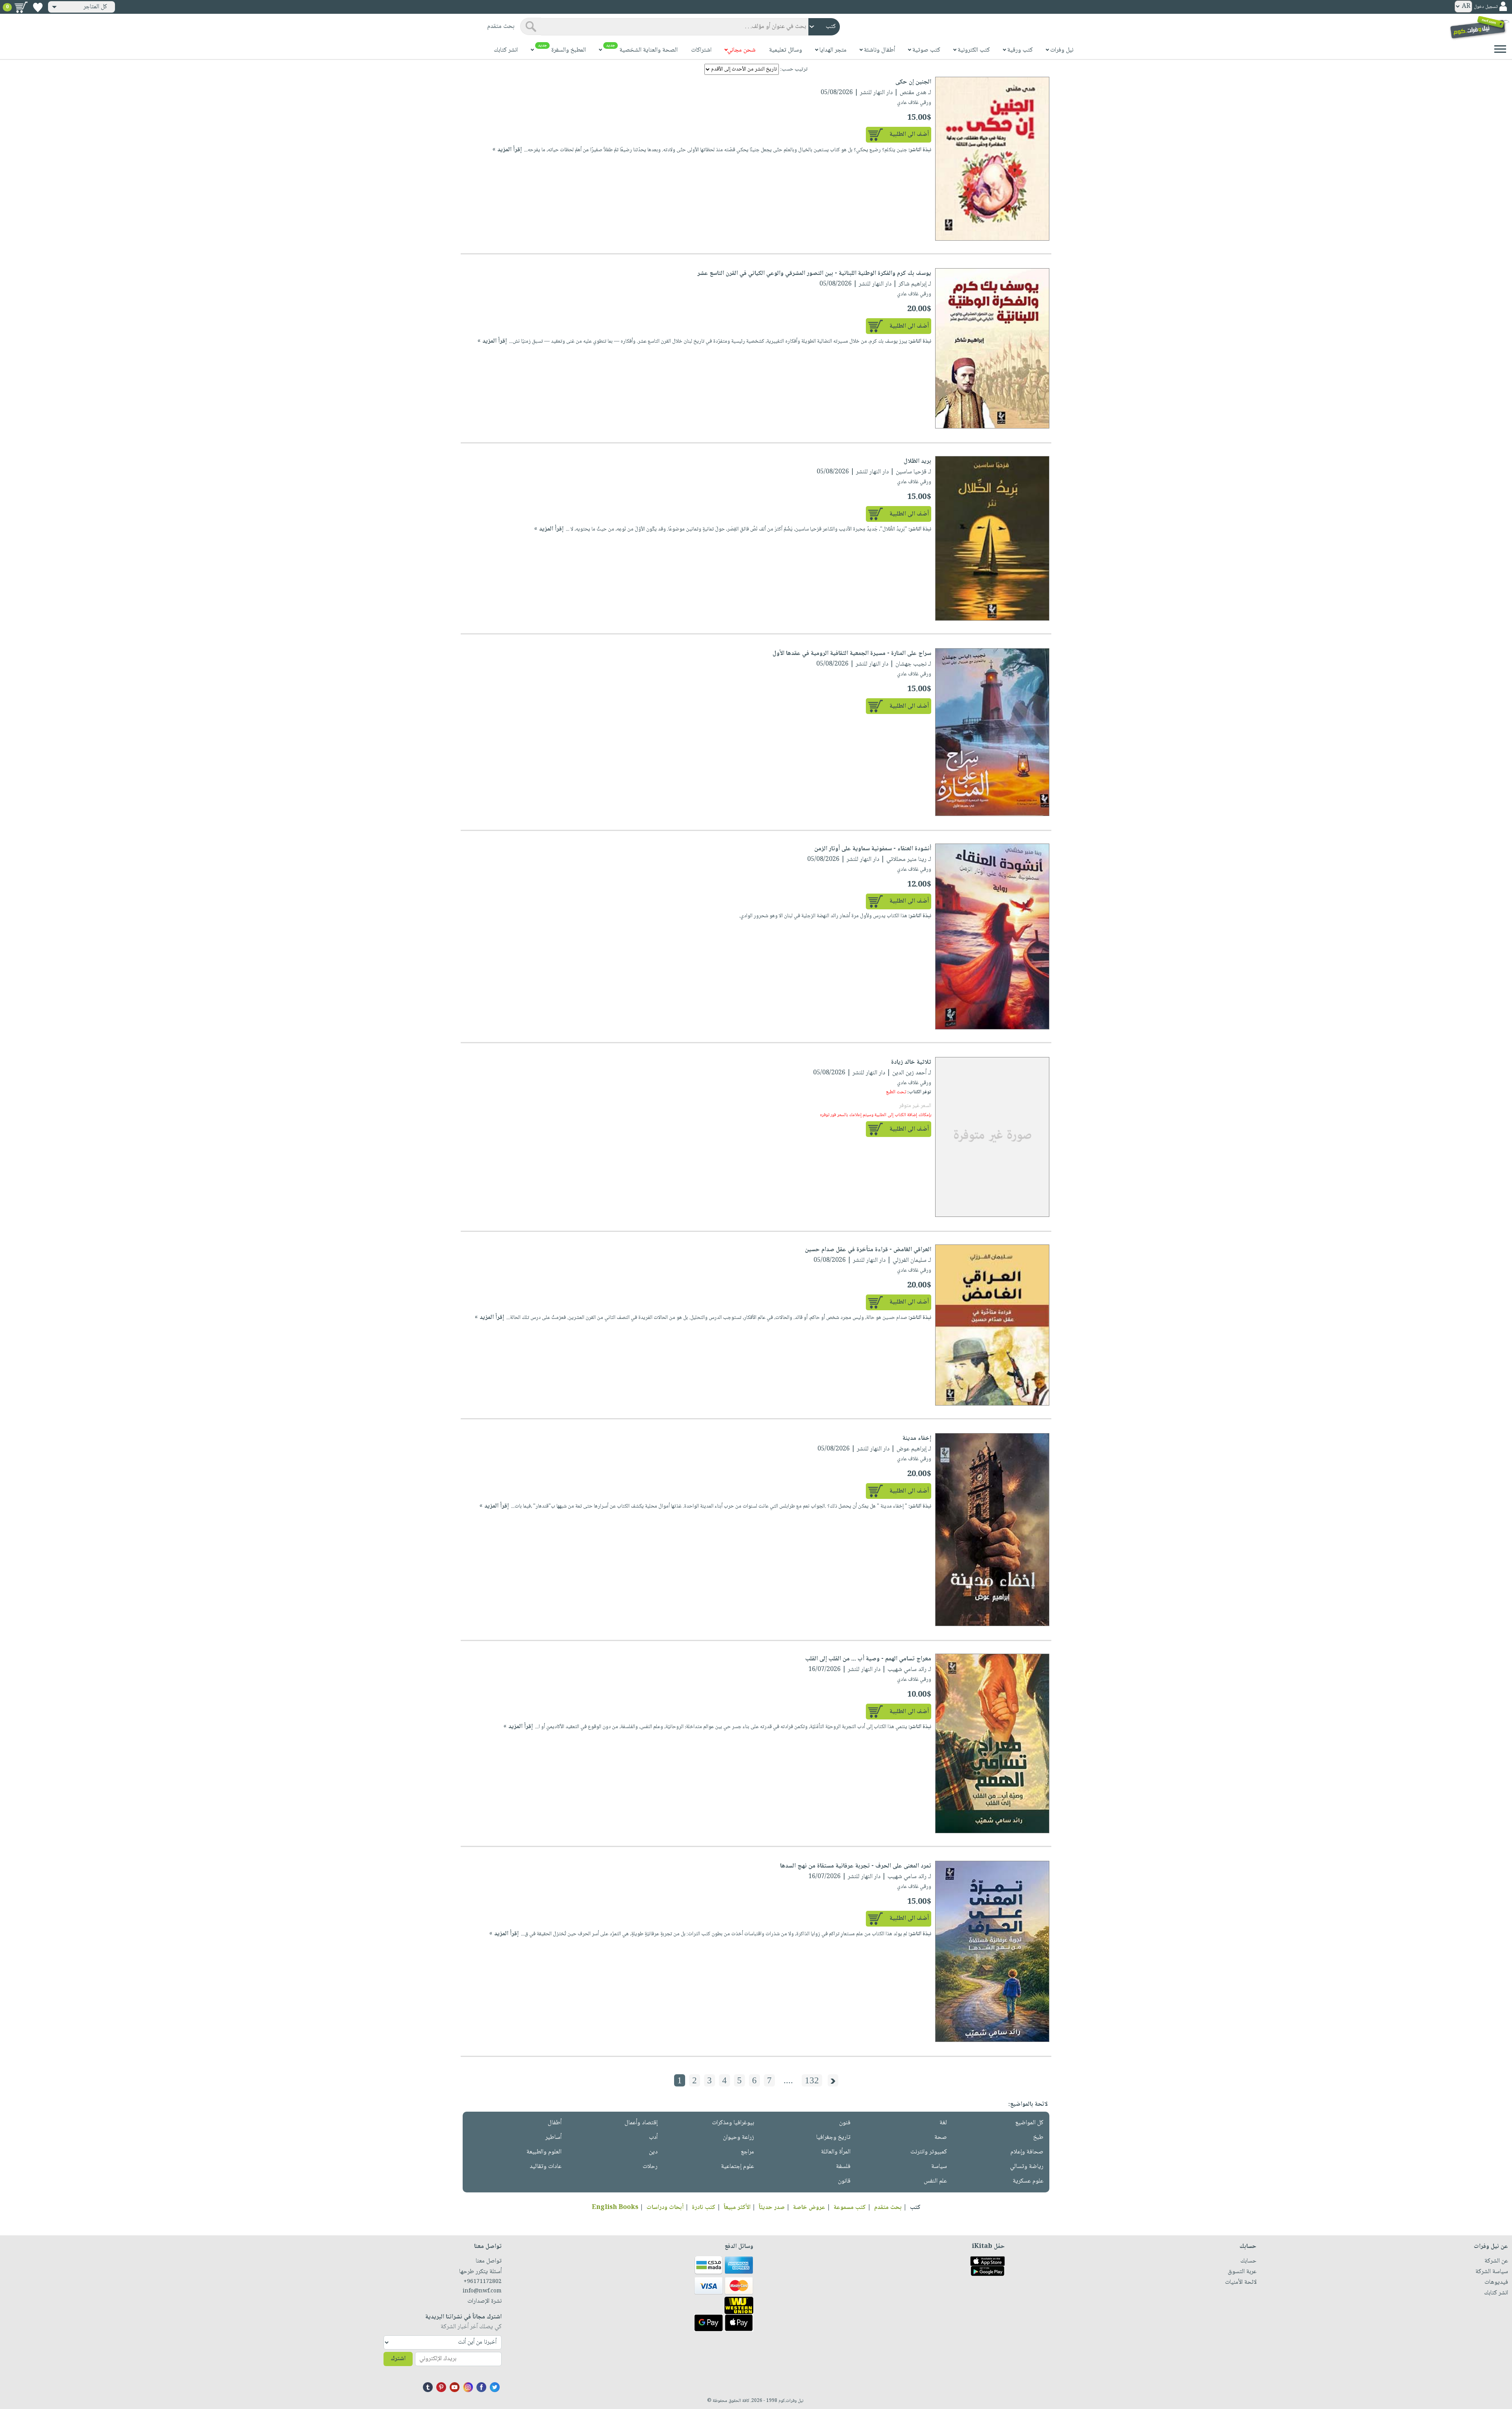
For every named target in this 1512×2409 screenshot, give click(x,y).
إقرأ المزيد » (507, 150)
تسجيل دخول (1486, 7)
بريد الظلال (917, 461)
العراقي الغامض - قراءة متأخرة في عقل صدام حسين (868, 1250)
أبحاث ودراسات (665, 2208)
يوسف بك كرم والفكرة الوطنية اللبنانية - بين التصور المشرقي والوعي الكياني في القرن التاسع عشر (814, 274)
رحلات (650, 2167)
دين (653, 2152)
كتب (915, 2208)
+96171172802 (483, 2282)
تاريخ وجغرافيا (833, 2137)
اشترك (398, 2359)
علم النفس (935, 2181)
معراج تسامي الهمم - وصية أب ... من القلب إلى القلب (868, 1659)
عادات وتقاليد (546, 2167)
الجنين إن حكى (913, 82)
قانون (844, 2181)
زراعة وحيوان (738, 2137)
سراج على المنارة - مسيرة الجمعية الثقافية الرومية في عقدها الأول (852, 654)
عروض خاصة (809, 2208)
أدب (653, 2137)
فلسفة (843, 2167)
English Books (615, 2208)
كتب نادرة (704, 2208)
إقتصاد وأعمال (641, 2123)
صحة (941, 2137)
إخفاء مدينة (917, 1438)
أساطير (553, 2137)
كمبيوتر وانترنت (929, 2152)
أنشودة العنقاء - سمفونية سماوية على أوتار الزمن (873, 849)
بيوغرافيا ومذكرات (733, 2123)
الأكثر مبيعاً (737, 2208)
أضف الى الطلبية (909, 134)
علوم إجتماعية (737, 2167)
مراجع (747, 2152)
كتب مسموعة (850, 2208)
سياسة (939, 2167)
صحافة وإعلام (1027, 2152)
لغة (943, 2123)
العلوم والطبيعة (544, 2152)
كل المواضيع (1029, 2123)
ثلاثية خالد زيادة (911, 1062)
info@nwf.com (482, 2291)
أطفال (555, 2123)
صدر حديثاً (772, 2208)
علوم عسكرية (1028, 2181)
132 (812, 2080)
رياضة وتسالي (1027, 2167)
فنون (845, 2123)
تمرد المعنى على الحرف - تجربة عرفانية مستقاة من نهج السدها (856, 1866)
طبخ (1038, 2137)
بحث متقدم (888, 2208)
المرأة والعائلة (836, 2152)
